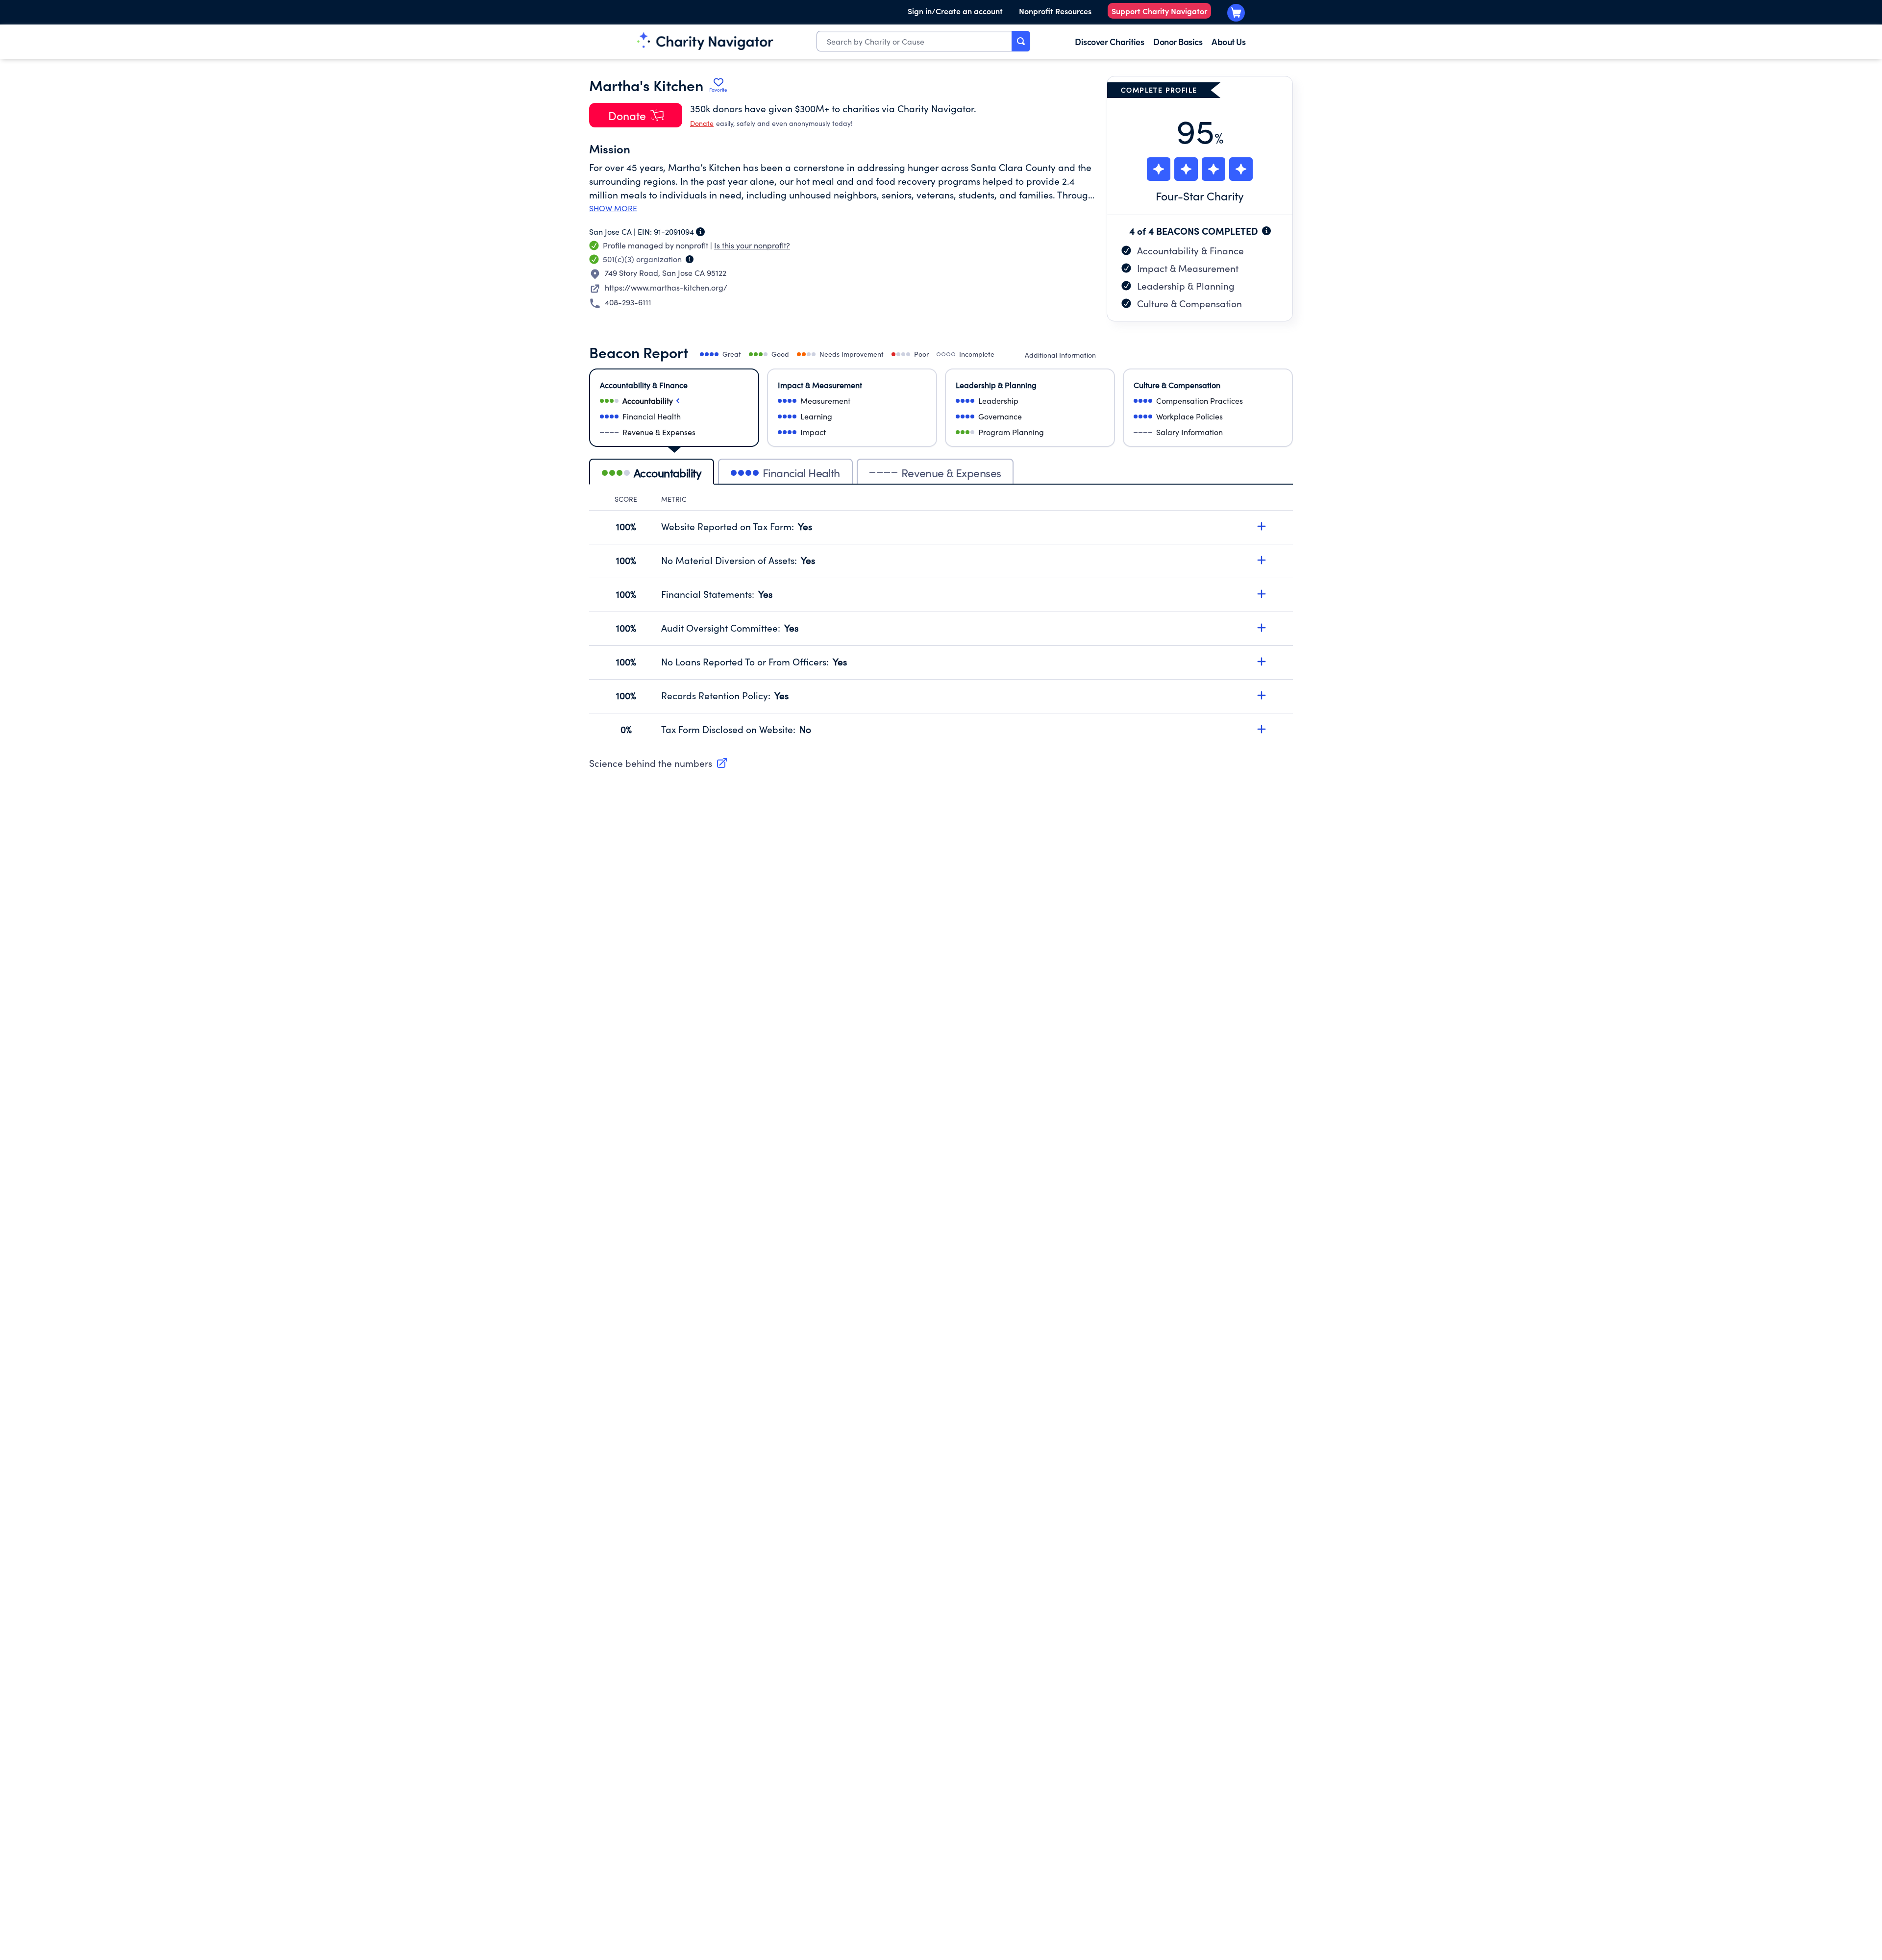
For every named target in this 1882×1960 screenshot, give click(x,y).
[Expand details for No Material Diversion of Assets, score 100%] (1262, 560)
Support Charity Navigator (1159, 11)
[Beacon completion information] (1266, 231)
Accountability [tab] (668, 473)
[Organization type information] (690, 259)
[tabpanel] (941, 621)
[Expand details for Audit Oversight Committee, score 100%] (1262, 628)
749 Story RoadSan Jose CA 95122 (666, 273)
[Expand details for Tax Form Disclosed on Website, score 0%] (1262, 729)
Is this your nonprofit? (752, 245)
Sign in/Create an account (955, 11)
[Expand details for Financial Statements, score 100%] (1262, 594)
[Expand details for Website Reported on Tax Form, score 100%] (1262, 526)
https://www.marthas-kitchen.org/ (666, 287)
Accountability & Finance (1190, 250)
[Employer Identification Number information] (700, 232)
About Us (1228, 41)
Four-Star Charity (1200, 196)
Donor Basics (1178, 41)
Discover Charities (1109, 41)
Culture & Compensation (1189, 303)
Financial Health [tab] (801, 473)
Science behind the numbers (651, 763)
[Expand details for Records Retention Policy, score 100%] (1262, 695)
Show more (613, 208)
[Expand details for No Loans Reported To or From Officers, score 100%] (1262, 661)
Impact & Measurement (1188, 268)
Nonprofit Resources (1055, 11)
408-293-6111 (628, 302)
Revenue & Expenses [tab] (951, 473)
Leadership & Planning (1186, 286)
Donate (702, 123)
